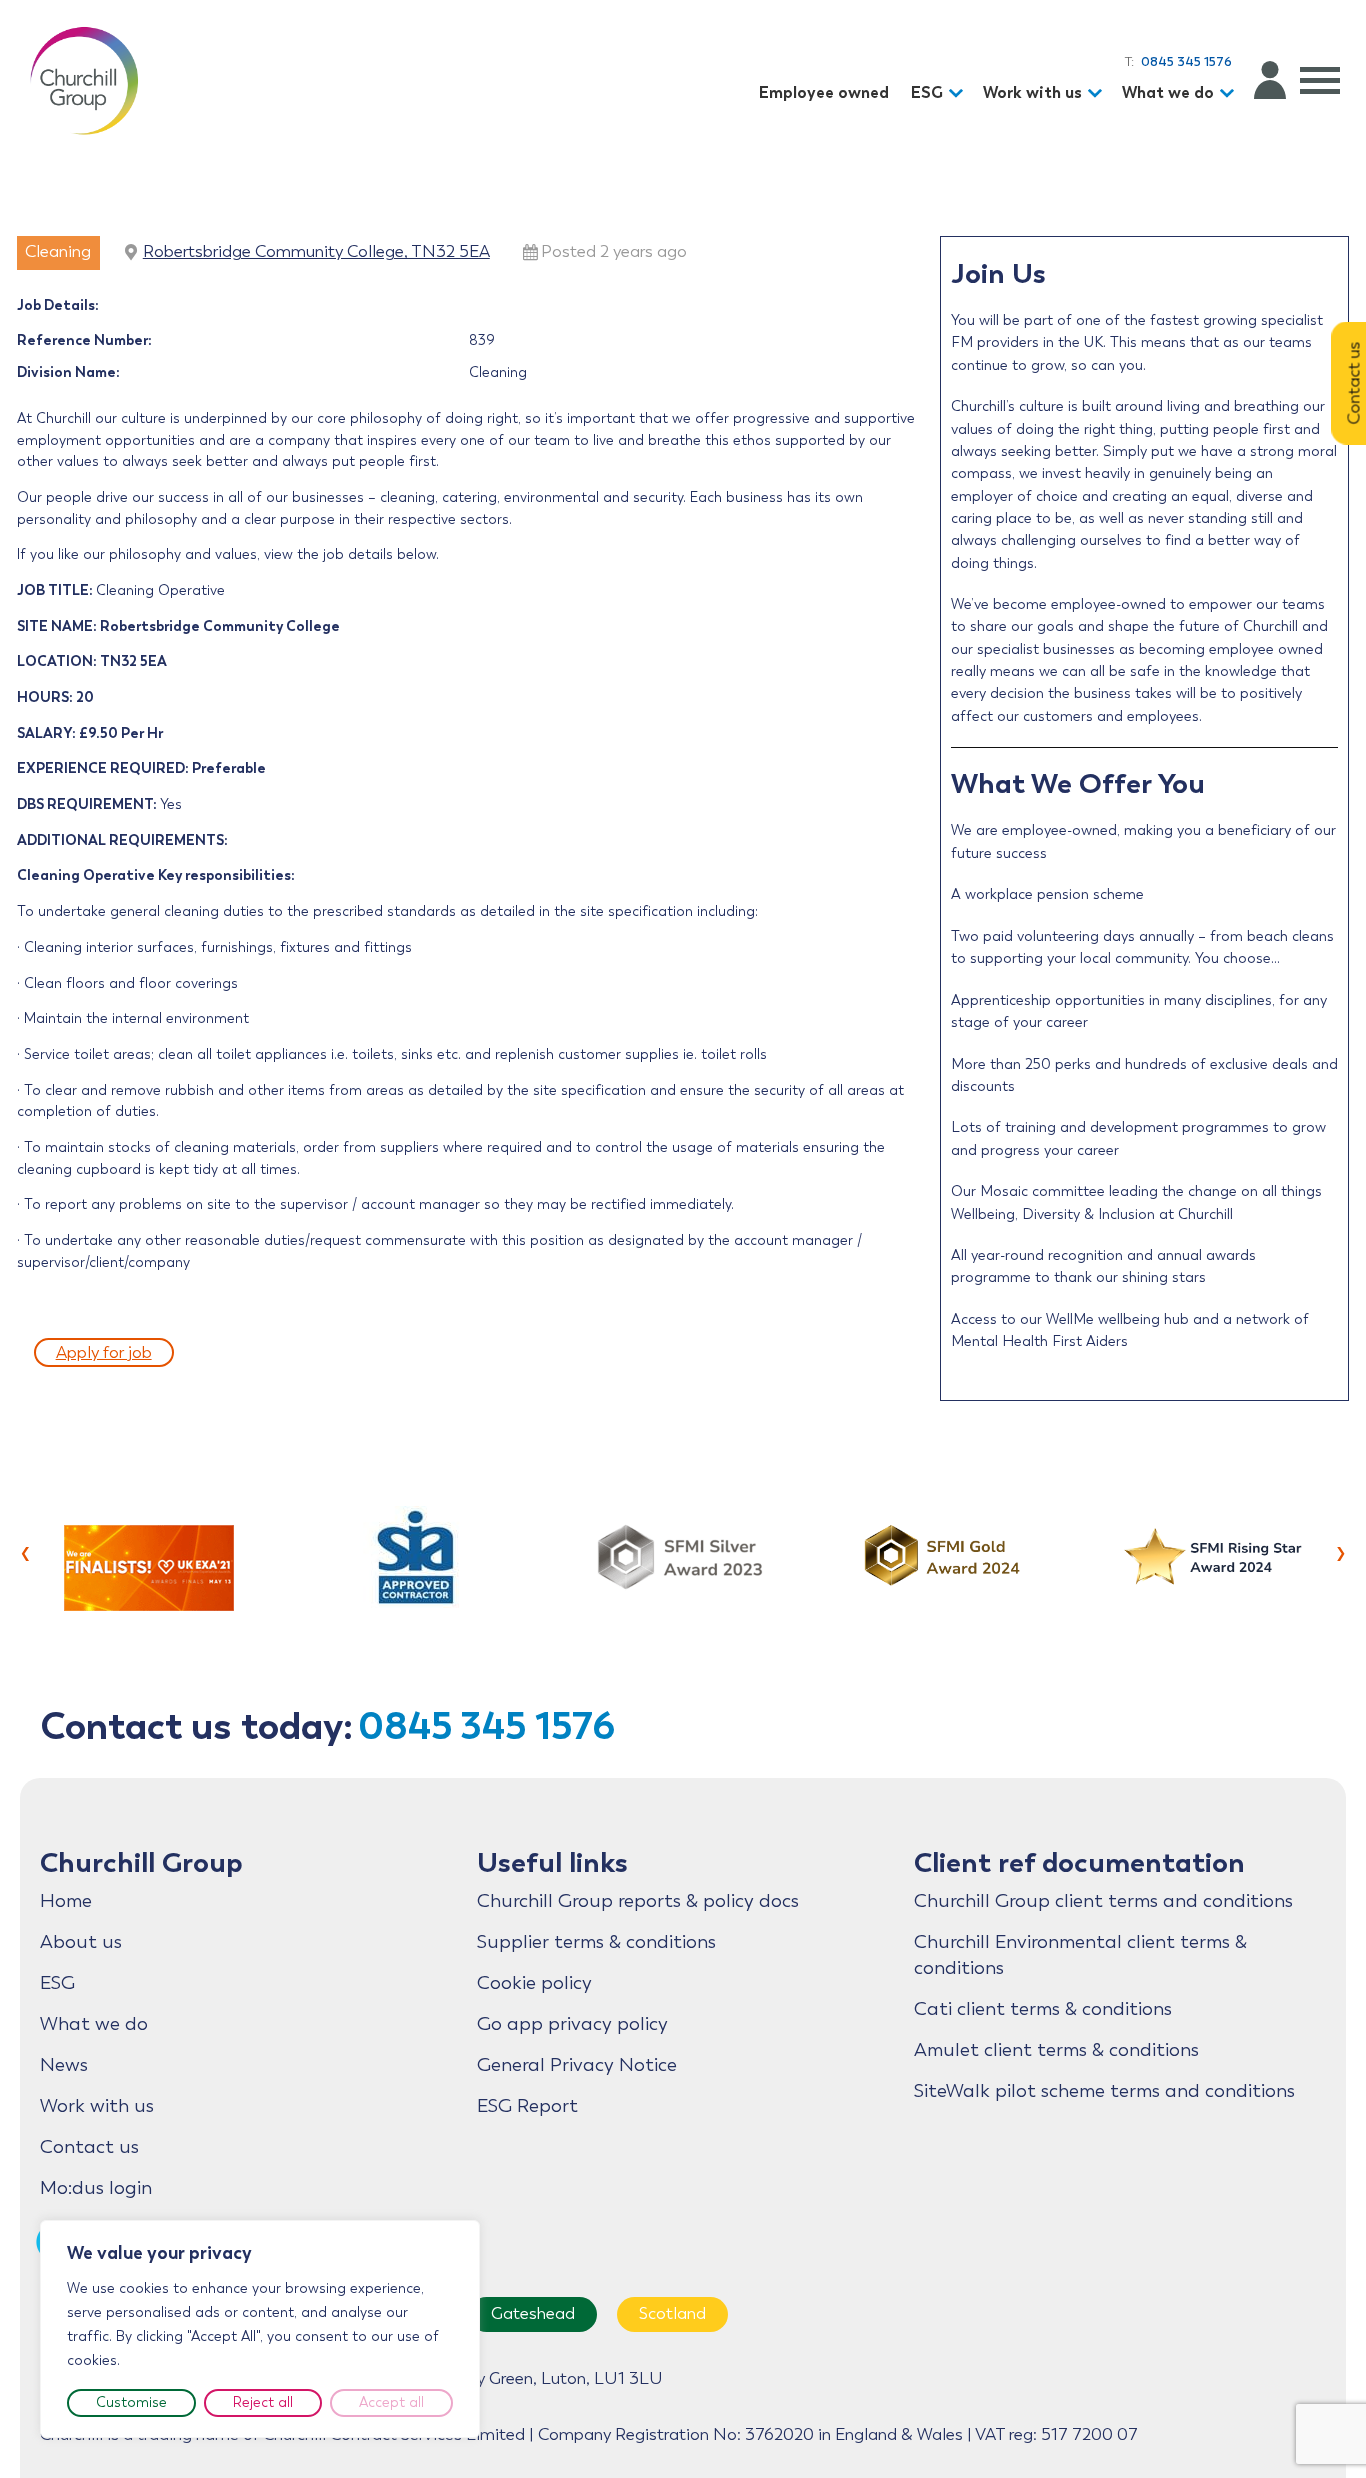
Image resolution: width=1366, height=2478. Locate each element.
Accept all (391, 2402)
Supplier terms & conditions (596, 1942)
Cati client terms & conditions (1043, 2009)
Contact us (89, 2147)
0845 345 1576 (486, 1725)
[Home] (84, 80)
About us (81, 1942)
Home (66, 1901)
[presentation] (25, 1551)
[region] (260, 2329)
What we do (1168, 92)
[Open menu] (1320, 80)
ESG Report (527, 2106)
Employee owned (824, 92)
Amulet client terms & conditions (1056, 2050)
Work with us (1032, 92)
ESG (927, 92)
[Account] (1270, 80)
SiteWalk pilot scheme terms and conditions (1104, 2091)
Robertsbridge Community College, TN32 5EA (316, 251)
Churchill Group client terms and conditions (1103, 1901)
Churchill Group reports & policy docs (638, 1901)
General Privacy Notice (577, 2065)
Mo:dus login (96, 2188)
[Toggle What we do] (1230, 93)
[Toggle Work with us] (1098, 93)
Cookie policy (534, 1983)
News (64, 2065)
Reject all (263, 2402)
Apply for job (104, 1352)
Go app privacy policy (572, 2024)
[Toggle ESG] (959, 93)
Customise (131, 2402)
